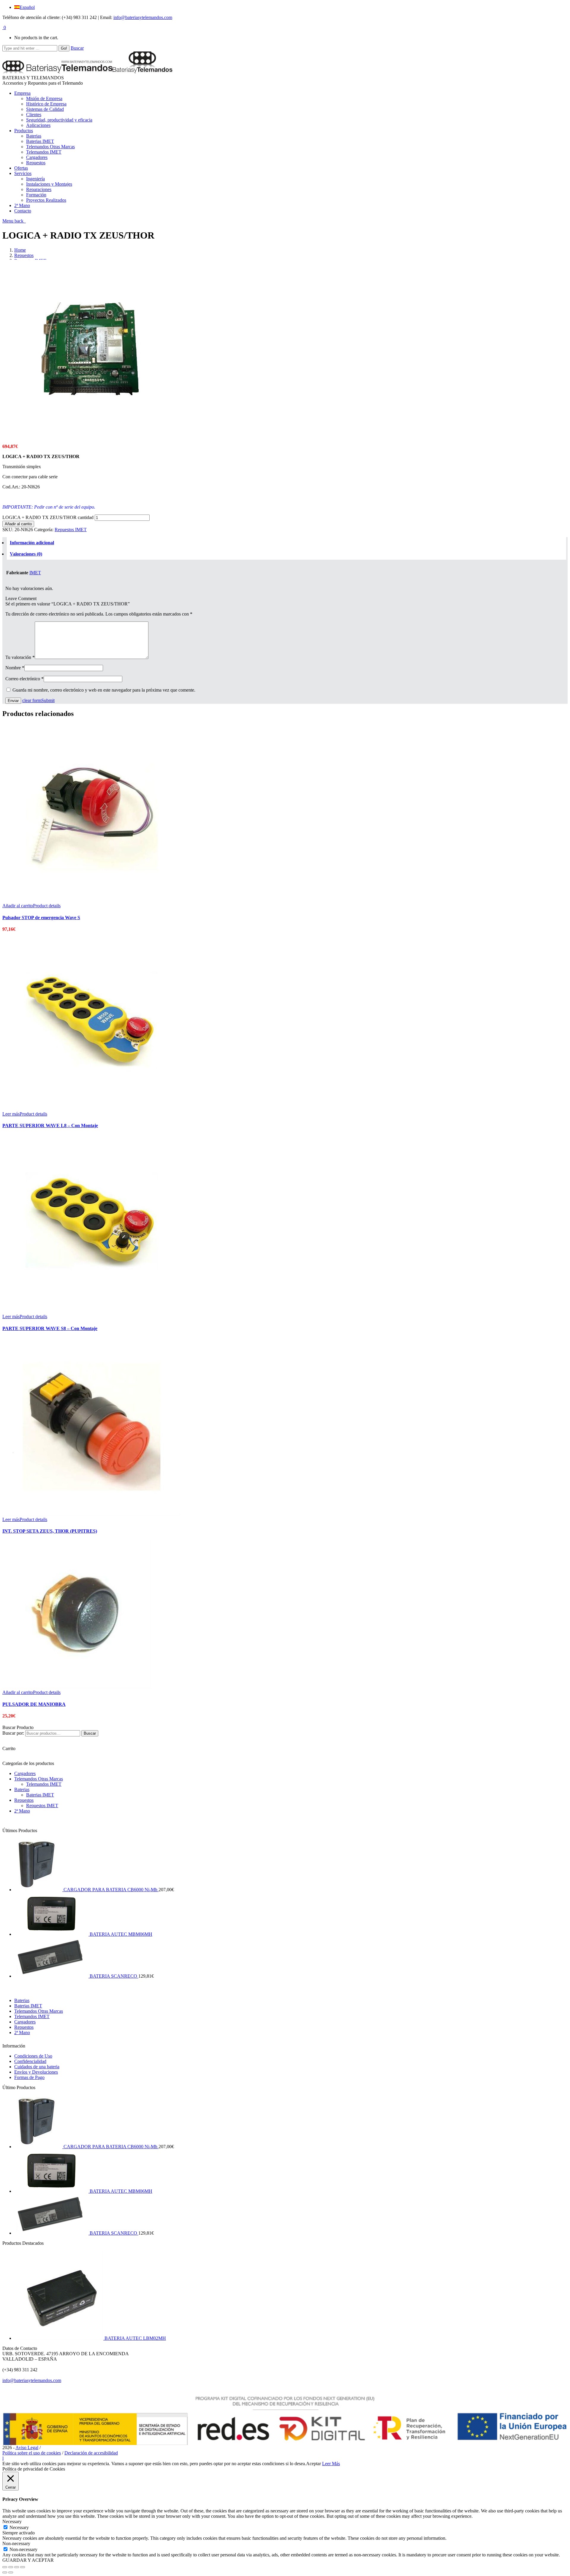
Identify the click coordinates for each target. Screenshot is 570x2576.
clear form (32, 700)
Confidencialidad (30, 2061)
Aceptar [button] (313, 2464)
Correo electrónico (24, 679)
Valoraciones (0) (26, 554)
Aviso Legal (27, 2448)
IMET (35, 573)
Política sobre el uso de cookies (32, 2453)
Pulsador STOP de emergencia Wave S (41, 918)
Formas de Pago (29, 2077)
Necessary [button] (12, 2521)
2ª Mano (22, 1811)
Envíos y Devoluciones (36, 2072)
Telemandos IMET (44, 1784)
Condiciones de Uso (33, 2056)
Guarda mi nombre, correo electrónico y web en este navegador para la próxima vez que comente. (104, 690)
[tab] (286, 543)
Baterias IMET (40, 1795)
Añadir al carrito (18, 524)
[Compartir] (11, 2567)
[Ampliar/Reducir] (23, 2567)
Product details (47, 906)
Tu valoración (20, 657)
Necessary (19, 2527)
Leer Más (331, 2464)
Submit (48, 700)
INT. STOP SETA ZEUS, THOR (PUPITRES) (50, 1531)
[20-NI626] (91, 436)
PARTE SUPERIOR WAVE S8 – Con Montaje (50, 1328)
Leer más (11, 1114)
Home (20, 250)
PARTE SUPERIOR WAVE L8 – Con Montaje (50, 1125)
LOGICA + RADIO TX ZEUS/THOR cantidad (48, 517)
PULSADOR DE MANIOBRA (34, 1704)
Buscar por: (13, 1733)
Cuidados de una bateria (37, 2067)
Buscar (77, 48)
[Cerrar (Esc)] (5, 2567)
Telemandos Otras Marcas (39, 1779)
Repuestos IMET (71, 530)
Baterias (22, 1789)
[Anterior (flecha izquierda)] (5, 2572)
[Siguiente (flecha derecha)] (11, 2572)
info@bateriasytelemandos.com (143, 17)
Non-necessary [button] (16, 2543)
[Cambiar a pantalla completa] (17, 2567)
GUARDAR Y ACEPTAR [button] (28, 2560)
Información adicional (32, 543)
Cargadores (25, 1773)
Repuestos (24, 255)
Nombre (15, 668)
